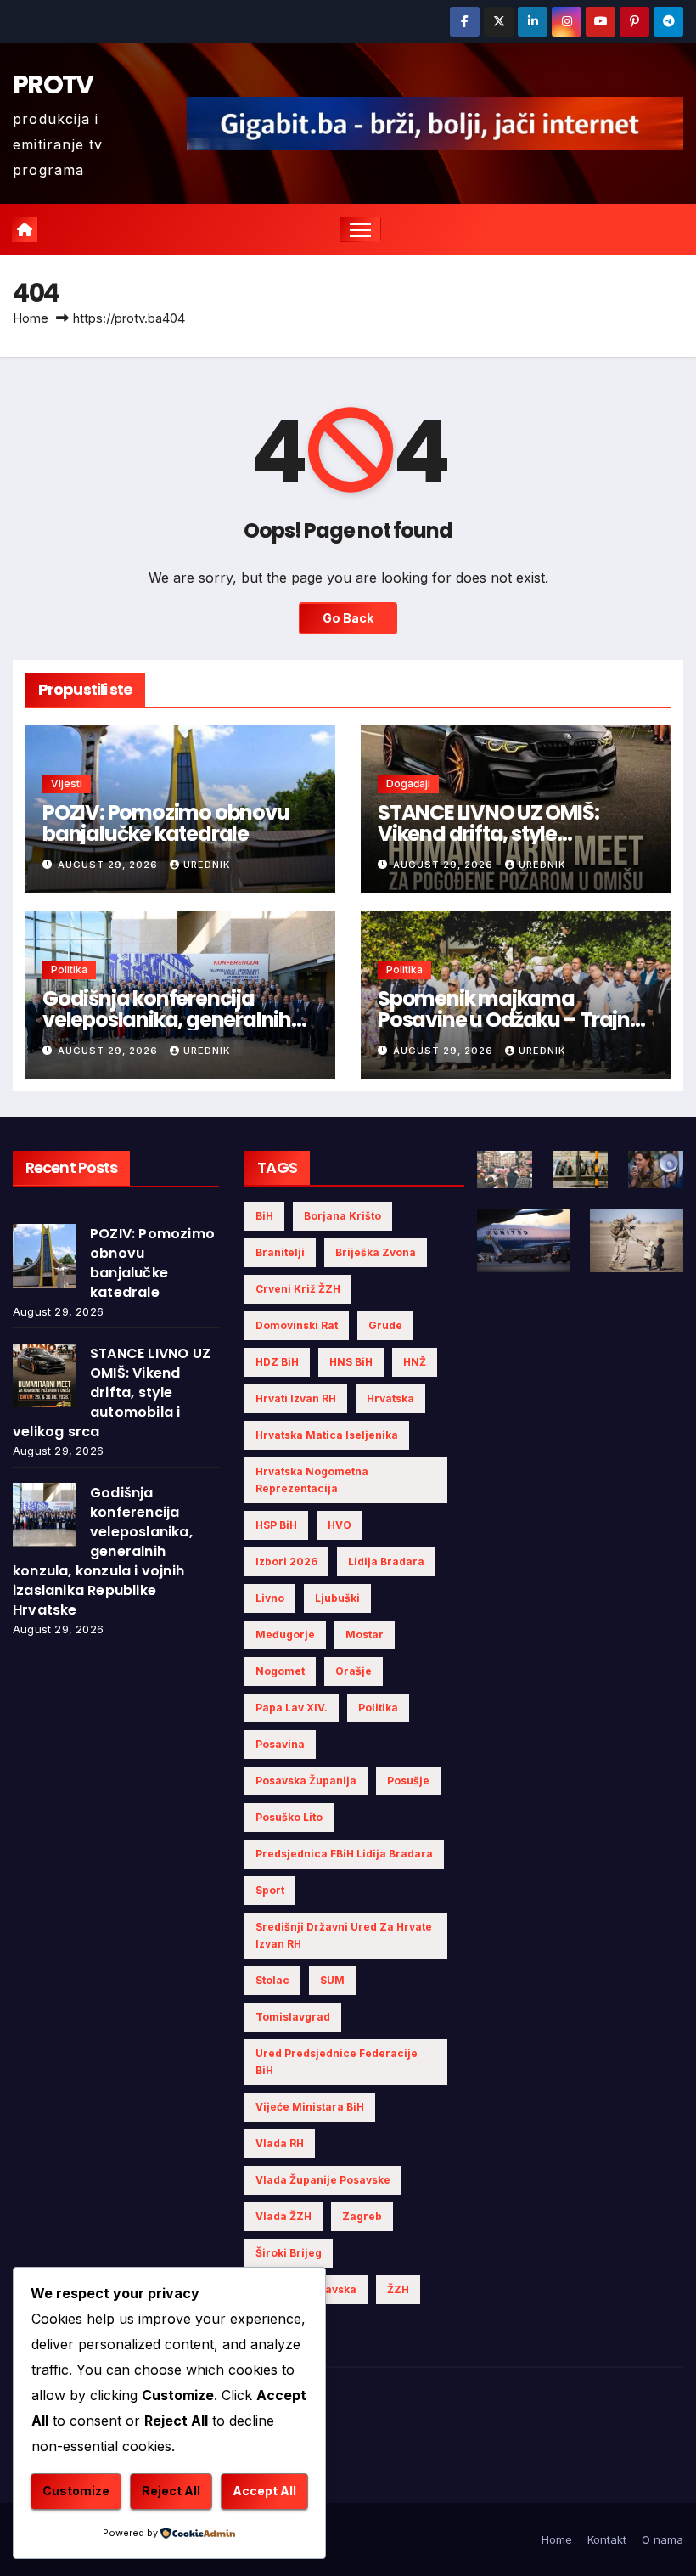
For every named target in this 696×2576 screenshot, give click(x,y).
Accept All (264, 2491)
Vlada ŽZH (283, 2216)
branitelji (280, 1252)
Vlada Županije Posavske (323, 2180)
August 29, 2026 (109, 865)
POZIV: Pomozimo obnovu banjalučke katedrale (166, 823)
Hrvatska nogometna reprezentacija (312, 1480)
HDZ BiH (277, 1362)
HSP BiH (276, 1525)
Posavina (280, 1744)
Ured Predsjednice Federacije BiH (337, 2062)
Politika (69, 970)
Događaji (408, 784)
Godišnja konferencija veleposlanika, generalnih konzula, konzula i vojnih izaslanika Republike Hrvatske (103, 1551)
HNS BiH (351, 1362)
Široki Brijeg (289, 2253)
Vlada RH (280, 2143)
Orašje (354, 1671)
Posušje (408, 1781)
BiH (264, 1216)
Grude (385, 1325)
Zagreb (362, 2216)
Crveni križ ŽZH (298, 1289)
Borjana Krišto (342, 1216)
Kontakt (607, 2539)
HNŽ (415, 1362)
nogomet (280, 1671)
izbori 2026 (286, 1561)
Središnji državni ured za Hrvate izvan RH (344, 1935)
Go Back (348, 618)
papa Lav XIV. (292, 1708)
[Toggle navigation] (360, 230)
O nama (662, 2539)
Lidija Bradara (386, 1561)
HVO (340, 1525)
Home (31, 318)
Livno (270, 1598)
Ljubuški (337, 1598)
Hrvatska (390, 1398)
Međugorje (285, 1635)
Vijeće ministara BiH (310, 2107)
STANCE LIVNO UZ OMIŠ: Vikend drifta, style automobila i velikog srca (499, 834)
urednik (207, 865)
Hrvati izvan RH (296, 1398)
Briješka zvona (376, 1252)
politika (378, 1708)
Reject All (171, 2491)
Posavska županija (306, 1781)
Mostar (365, 1635)
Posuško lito (289, 1817)
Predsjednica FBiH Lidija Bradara (344, 1854)
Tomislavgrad (293, 2017)
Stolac (272, 1980)
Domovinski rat (297, 1325)
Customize (76, 2491)
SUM (332, 1980)
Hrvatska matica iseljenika (327, 1435)
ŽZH (398, 2289)
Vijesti (67, 784)
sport (270, 1890)
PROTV (53, 85)
